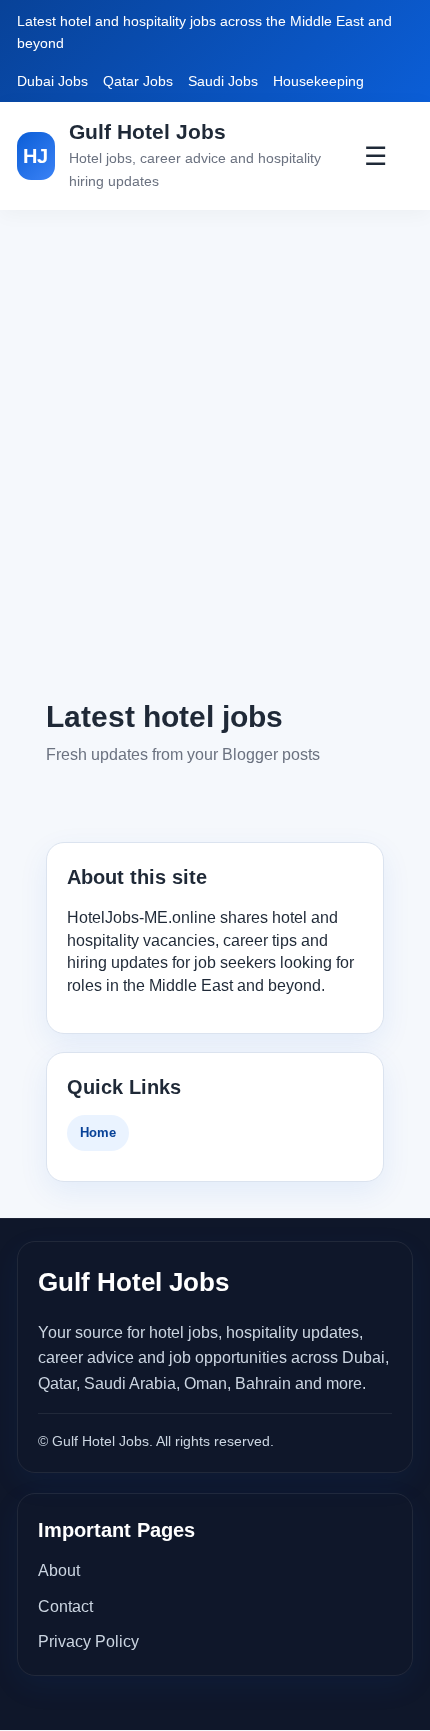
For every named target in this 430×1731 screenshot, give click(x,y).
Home (98, 1132)
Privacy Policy (88, 1641)
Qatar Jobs (138, 81)
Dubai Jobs (52, 81)
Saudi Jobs (223, 81)
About (59, 1570)
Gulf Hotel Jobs (147, 131)
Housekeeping (318, 81)
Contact (65, 1606)
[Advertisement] (215, 453)
